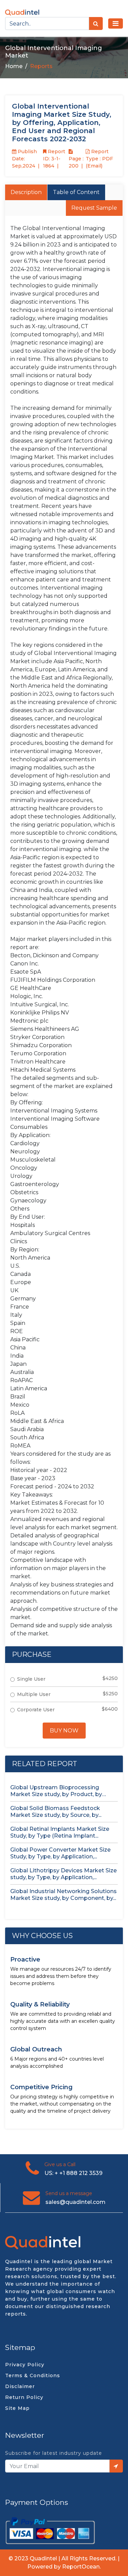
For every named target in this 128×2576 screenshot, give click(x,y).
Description (26, 192)
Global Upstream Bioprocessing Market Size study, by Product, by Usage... (56, 1791)
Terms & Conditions (33, 2375)
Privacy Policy (25, 2365)
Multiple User (34, 1694)
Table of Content (76, 192)
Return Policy (24, 2397)
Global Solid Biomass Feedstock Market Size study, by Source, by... (56, 1812)
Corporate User (36, 1710)
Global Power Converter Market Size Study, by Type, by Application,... (60, 1853)
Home (14, 66)
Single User (31, 1679)
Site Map (17, 2408)
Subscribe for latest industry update (54, 2453)
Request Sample (94, 208)
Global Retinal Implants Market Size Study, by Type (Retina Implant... (60, 1832)
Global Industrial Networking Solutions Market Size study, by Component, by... (63, 1895)
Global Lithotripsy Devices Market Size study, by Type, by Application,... (63, 1874)
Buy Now (64, 1731)
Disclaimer (20, 2386)
